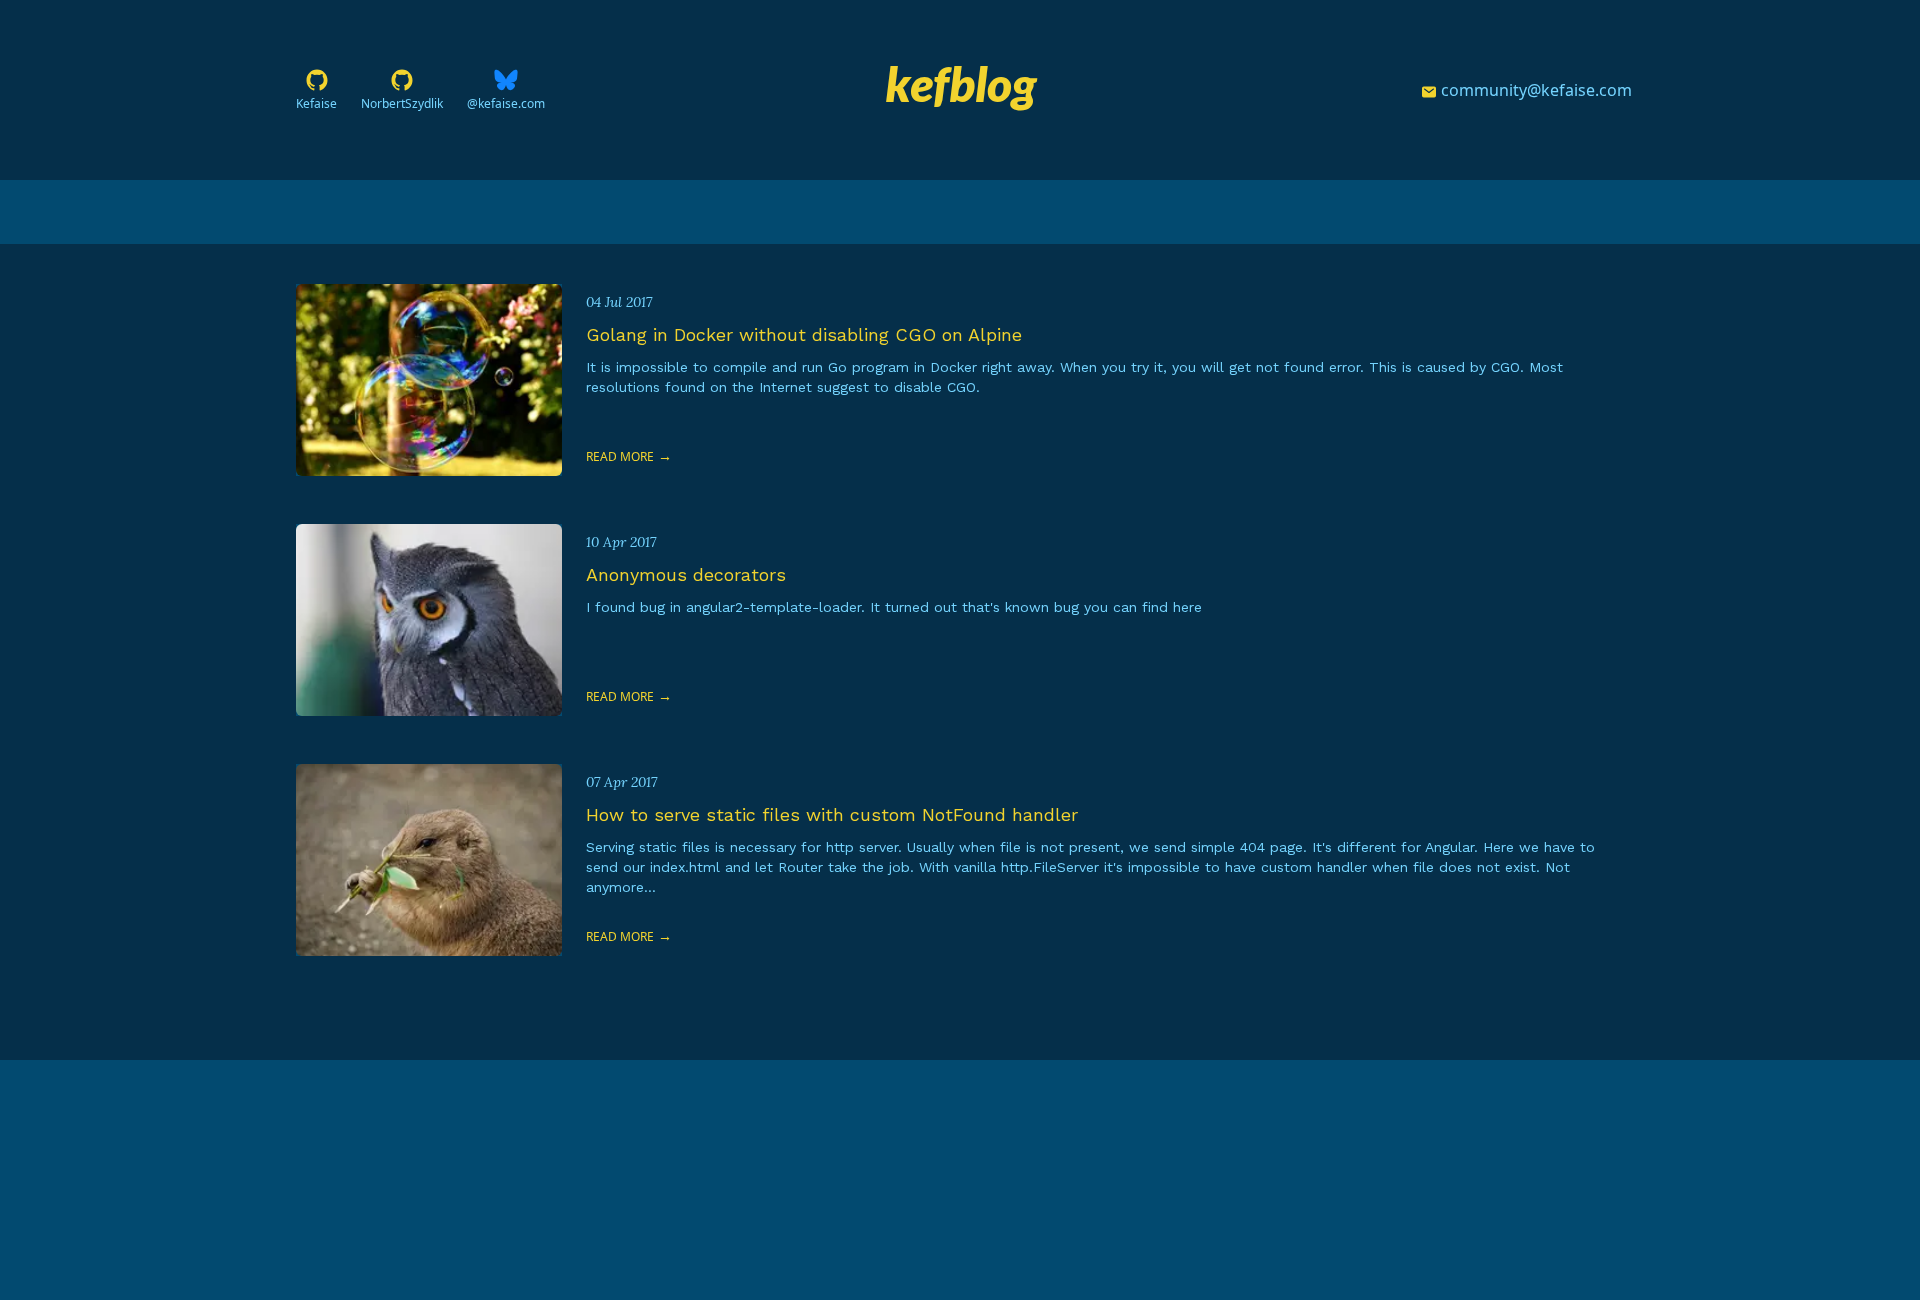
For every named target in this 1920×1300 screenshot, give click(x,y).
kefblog (960, 83)
